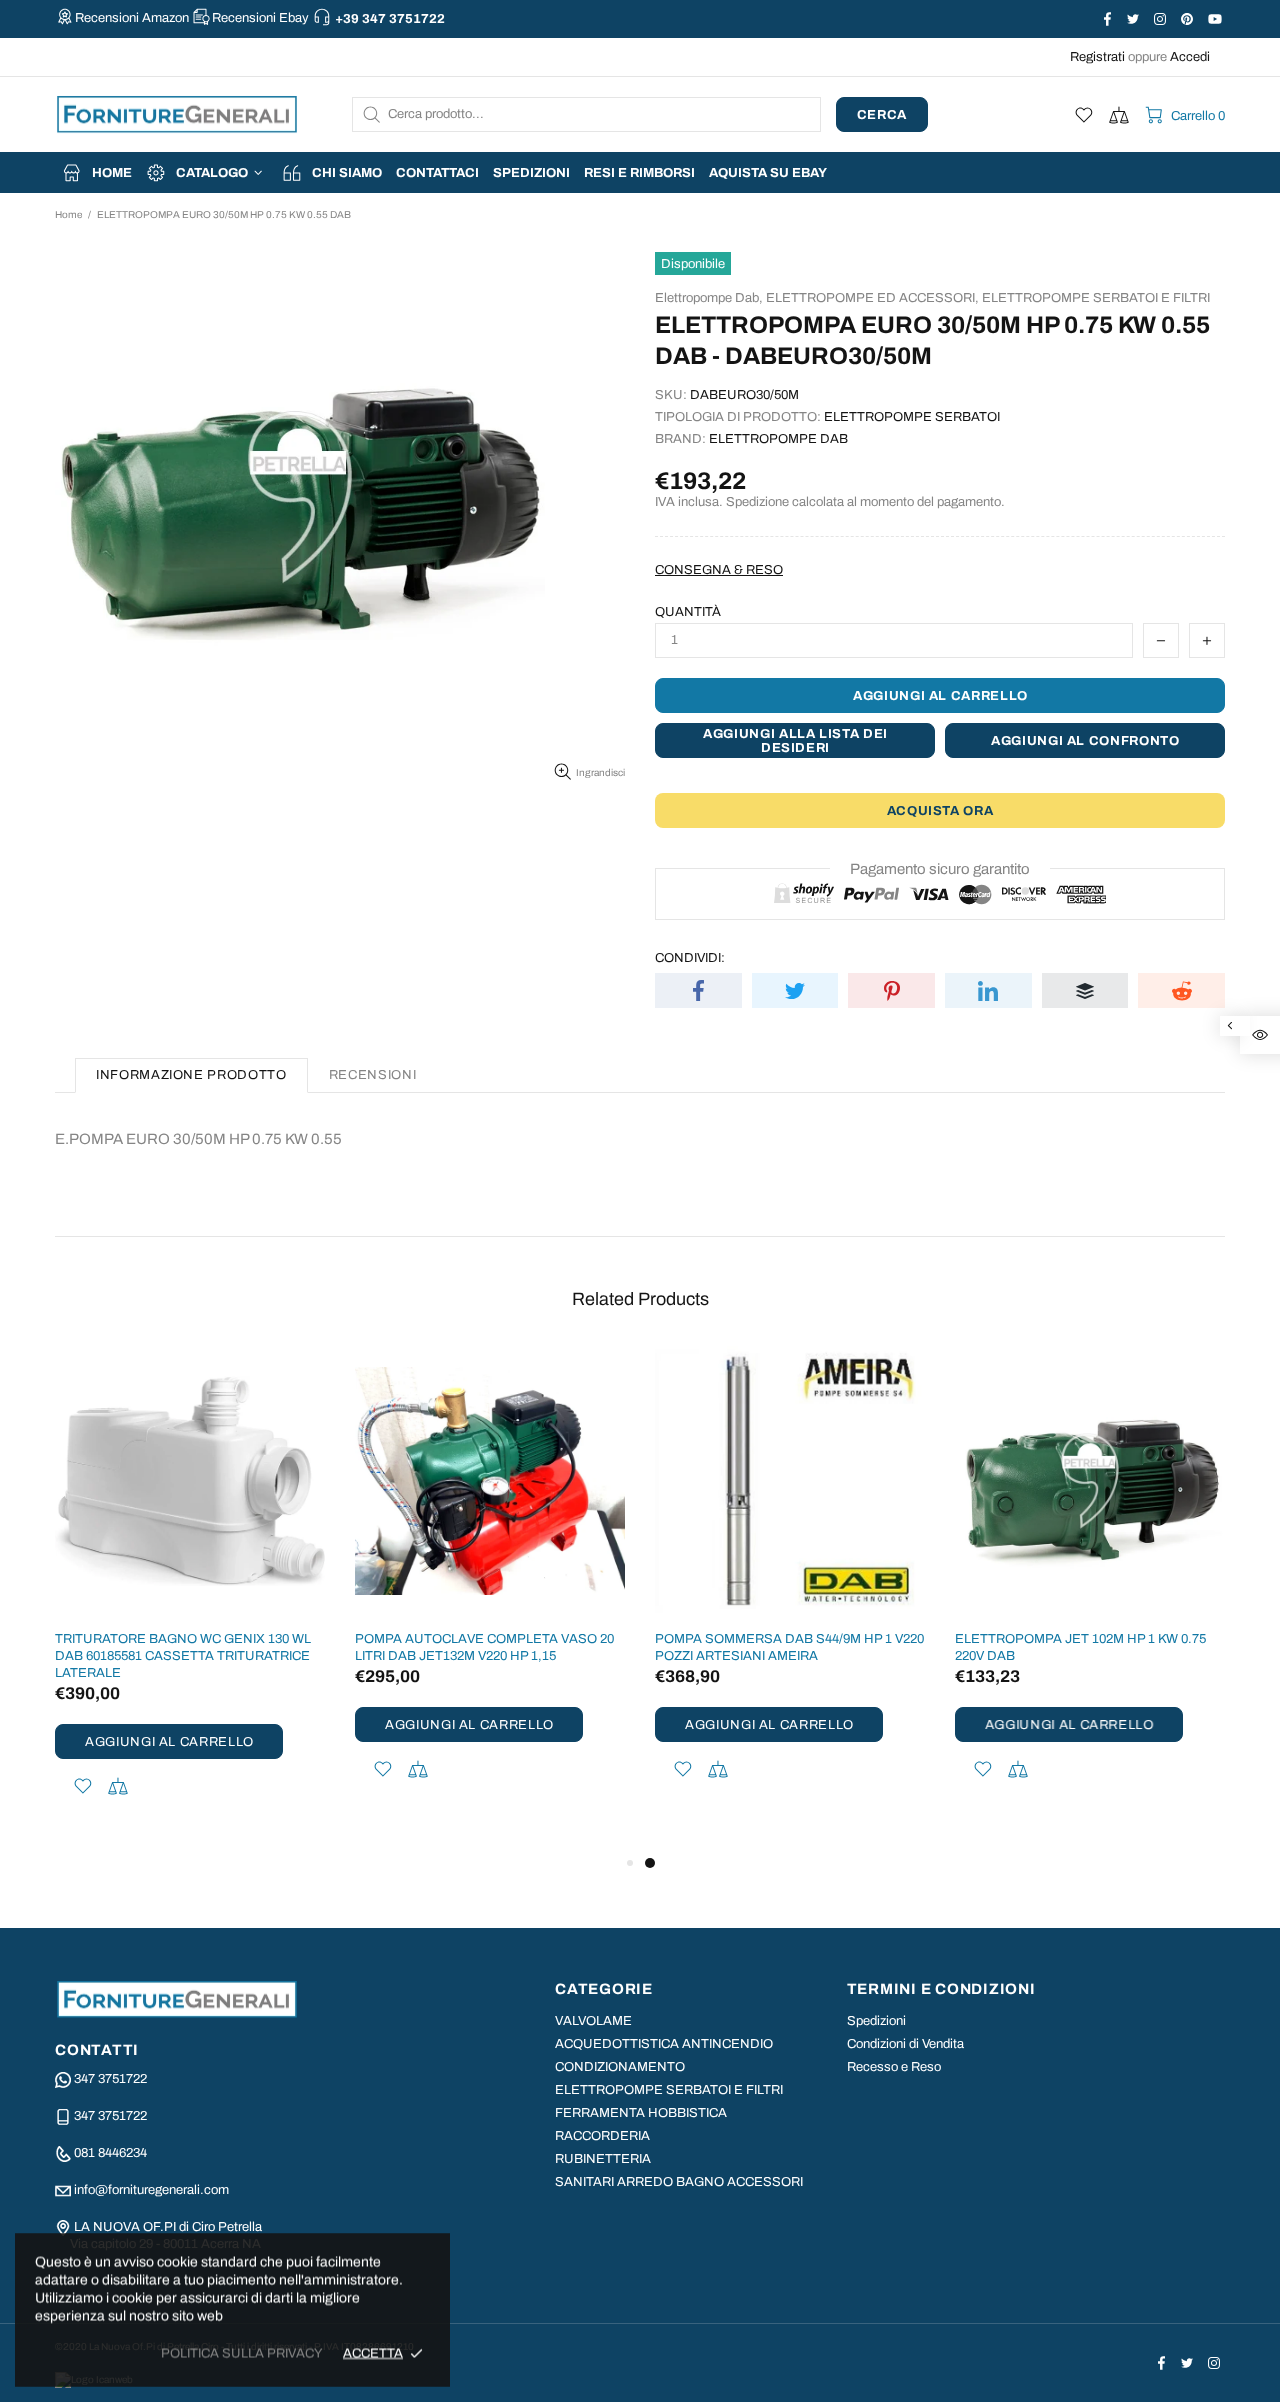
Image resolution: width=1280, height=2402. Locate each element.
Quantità (688, 612)
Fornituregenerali (177, 114)
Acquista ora (940, 811)
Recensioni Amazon (132, 18)
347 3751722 (110, 2079)
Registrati (1097, 57)
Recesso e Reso (894, 2067)
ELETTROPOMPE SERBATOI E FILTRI (1096, 298)
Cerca (882, 115)
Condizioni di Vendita (905, 2044)
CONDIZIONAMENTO (620, 2067)
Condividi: (690, 958)
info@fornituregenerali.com (151, 2190)
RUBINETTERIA (603, 2159)
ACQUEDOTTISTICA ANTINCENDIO (664, 2044)
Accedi (1190, 57)
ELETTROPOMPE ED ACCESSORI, (872, 298)
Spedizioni (876, 2021)
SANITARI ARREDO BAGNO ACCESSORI (679, 2182)
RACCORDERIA (602, 2136)
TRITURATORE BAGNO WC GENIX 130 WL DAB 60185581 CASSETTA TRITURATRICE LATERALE (183, 1656)
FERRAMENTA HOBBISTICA (641, 2113)
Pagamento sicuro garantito (940, 869)
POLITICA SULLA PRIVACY (242, 2353)
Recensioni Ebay (260, 18)
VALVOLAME (593, 2021)
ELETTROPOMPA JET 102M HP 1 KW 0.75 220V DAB (1080, 1647)
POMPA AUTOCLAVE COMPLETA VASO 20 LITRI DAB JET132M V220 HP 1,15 (484, 1647)
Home (68, 214)
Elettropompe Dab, (709, 298)
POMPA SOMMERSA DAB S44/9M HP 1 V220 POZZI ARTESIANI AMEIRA (789, 1647)
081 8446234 (110, 2153)
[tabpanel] (790, 1590)
